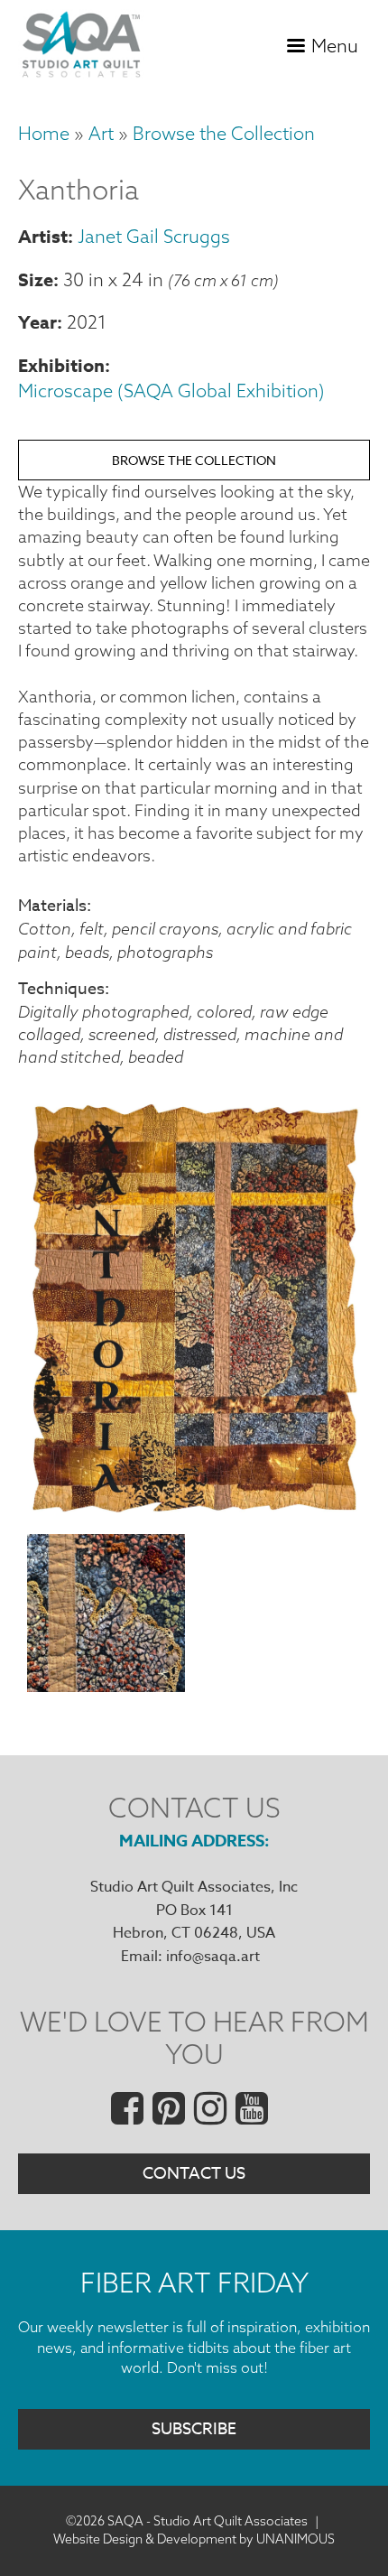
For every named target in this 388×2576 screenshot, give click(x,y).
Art (101, 133)
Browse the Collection (224, 133)
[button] (194, 1510)
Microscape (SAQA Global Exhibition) (171, 391)
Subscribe (194, 2429)
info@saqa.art (213, 1957)
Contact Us (194, 2174)
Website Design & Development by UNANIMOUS (194, 2539)
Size (36, 279)
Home (44, 133)
